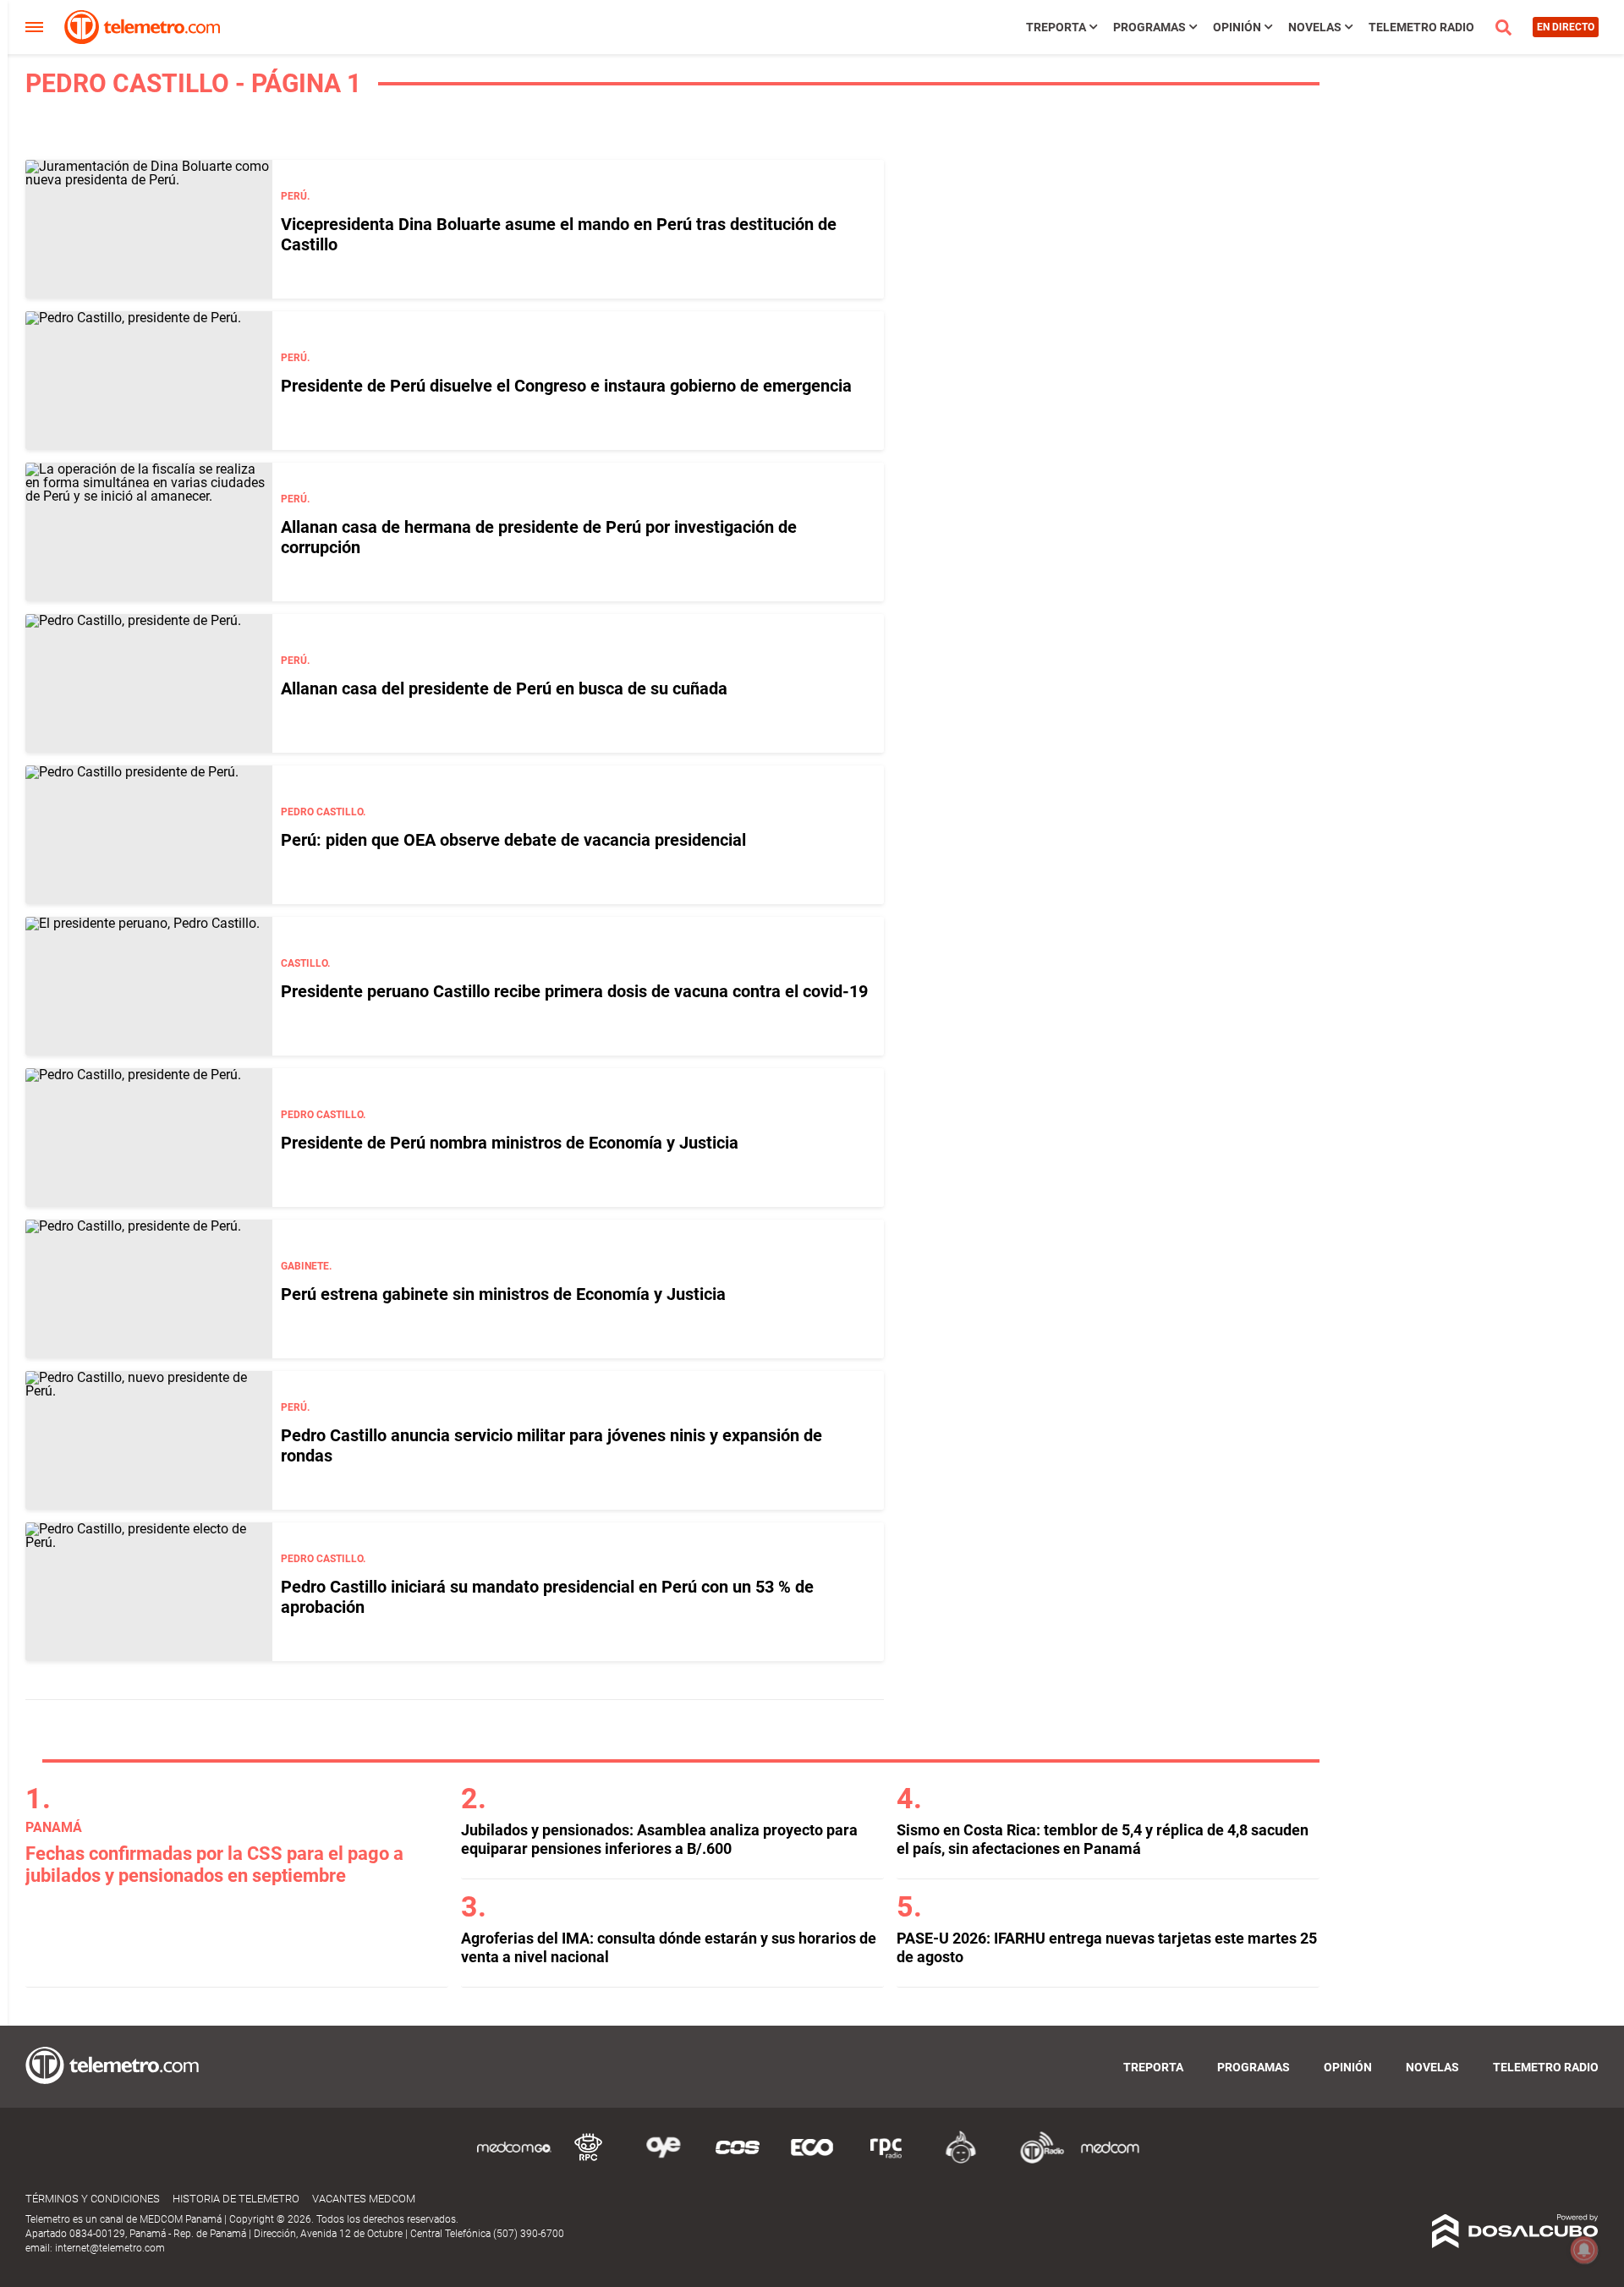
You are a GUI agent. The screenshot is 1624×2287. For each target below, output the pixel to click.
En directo (1566, 27)
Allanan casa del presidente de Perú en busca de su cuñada (504, 688)
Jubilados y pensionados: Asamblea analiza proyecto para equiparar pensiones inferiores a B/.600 (659, 1839)
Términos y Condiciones (93, 2199)
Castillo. (305, 963)
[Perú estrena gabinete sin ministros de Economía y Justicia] (149, 1289)
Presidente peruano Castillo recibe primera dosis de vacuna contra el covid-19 (574, 991)
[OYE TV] (663, 2161)
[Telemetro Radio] (1035, 2161)
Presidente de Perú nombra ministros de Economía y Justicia (510, 1143)
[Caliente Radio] (961, 2161)
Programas (1149, 27)
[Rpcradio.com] (886, 2161)
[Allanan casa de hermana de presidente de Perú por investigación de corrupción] (149, 532)
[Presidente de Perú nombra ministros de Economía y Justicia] (149, 1138)
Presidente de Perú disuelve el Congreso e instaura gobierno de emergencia (566, 386)
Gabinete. (306, 1266)
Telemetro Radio (1421, 27)
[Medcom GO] (514, 2161)
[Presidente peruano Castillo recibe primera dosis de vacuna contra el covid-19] (149, 986)
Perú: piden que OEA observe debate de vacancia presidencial (513, 840)
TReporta (1056, 27)
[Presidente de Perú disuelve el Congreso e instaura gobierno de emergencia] (149, 381)
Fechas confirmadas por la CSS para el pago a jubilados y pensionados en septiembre (214, 1865)
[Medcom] (1110, 2161)
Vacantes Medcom (364, 2199)
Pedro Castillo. (323, 812)
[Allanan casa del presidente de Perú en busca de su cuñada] (149, 683)
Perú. (295, 196)
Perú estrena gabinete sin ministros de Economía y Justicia (503, 1294)
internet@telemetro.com (110, 2248)
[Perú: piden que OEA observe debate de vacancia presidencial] (149, 835)
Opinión (1237, 27)
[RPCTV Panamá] (589, 2161)
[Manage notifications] (1584, 2250)
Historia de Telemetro (236, 2199)
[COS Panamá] (738, 2161)
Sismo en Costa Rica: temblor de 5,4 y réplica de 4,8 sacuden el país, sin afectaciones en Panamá (1103, 1839)
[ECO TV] (812, 2161)
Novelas (1315, 27)
